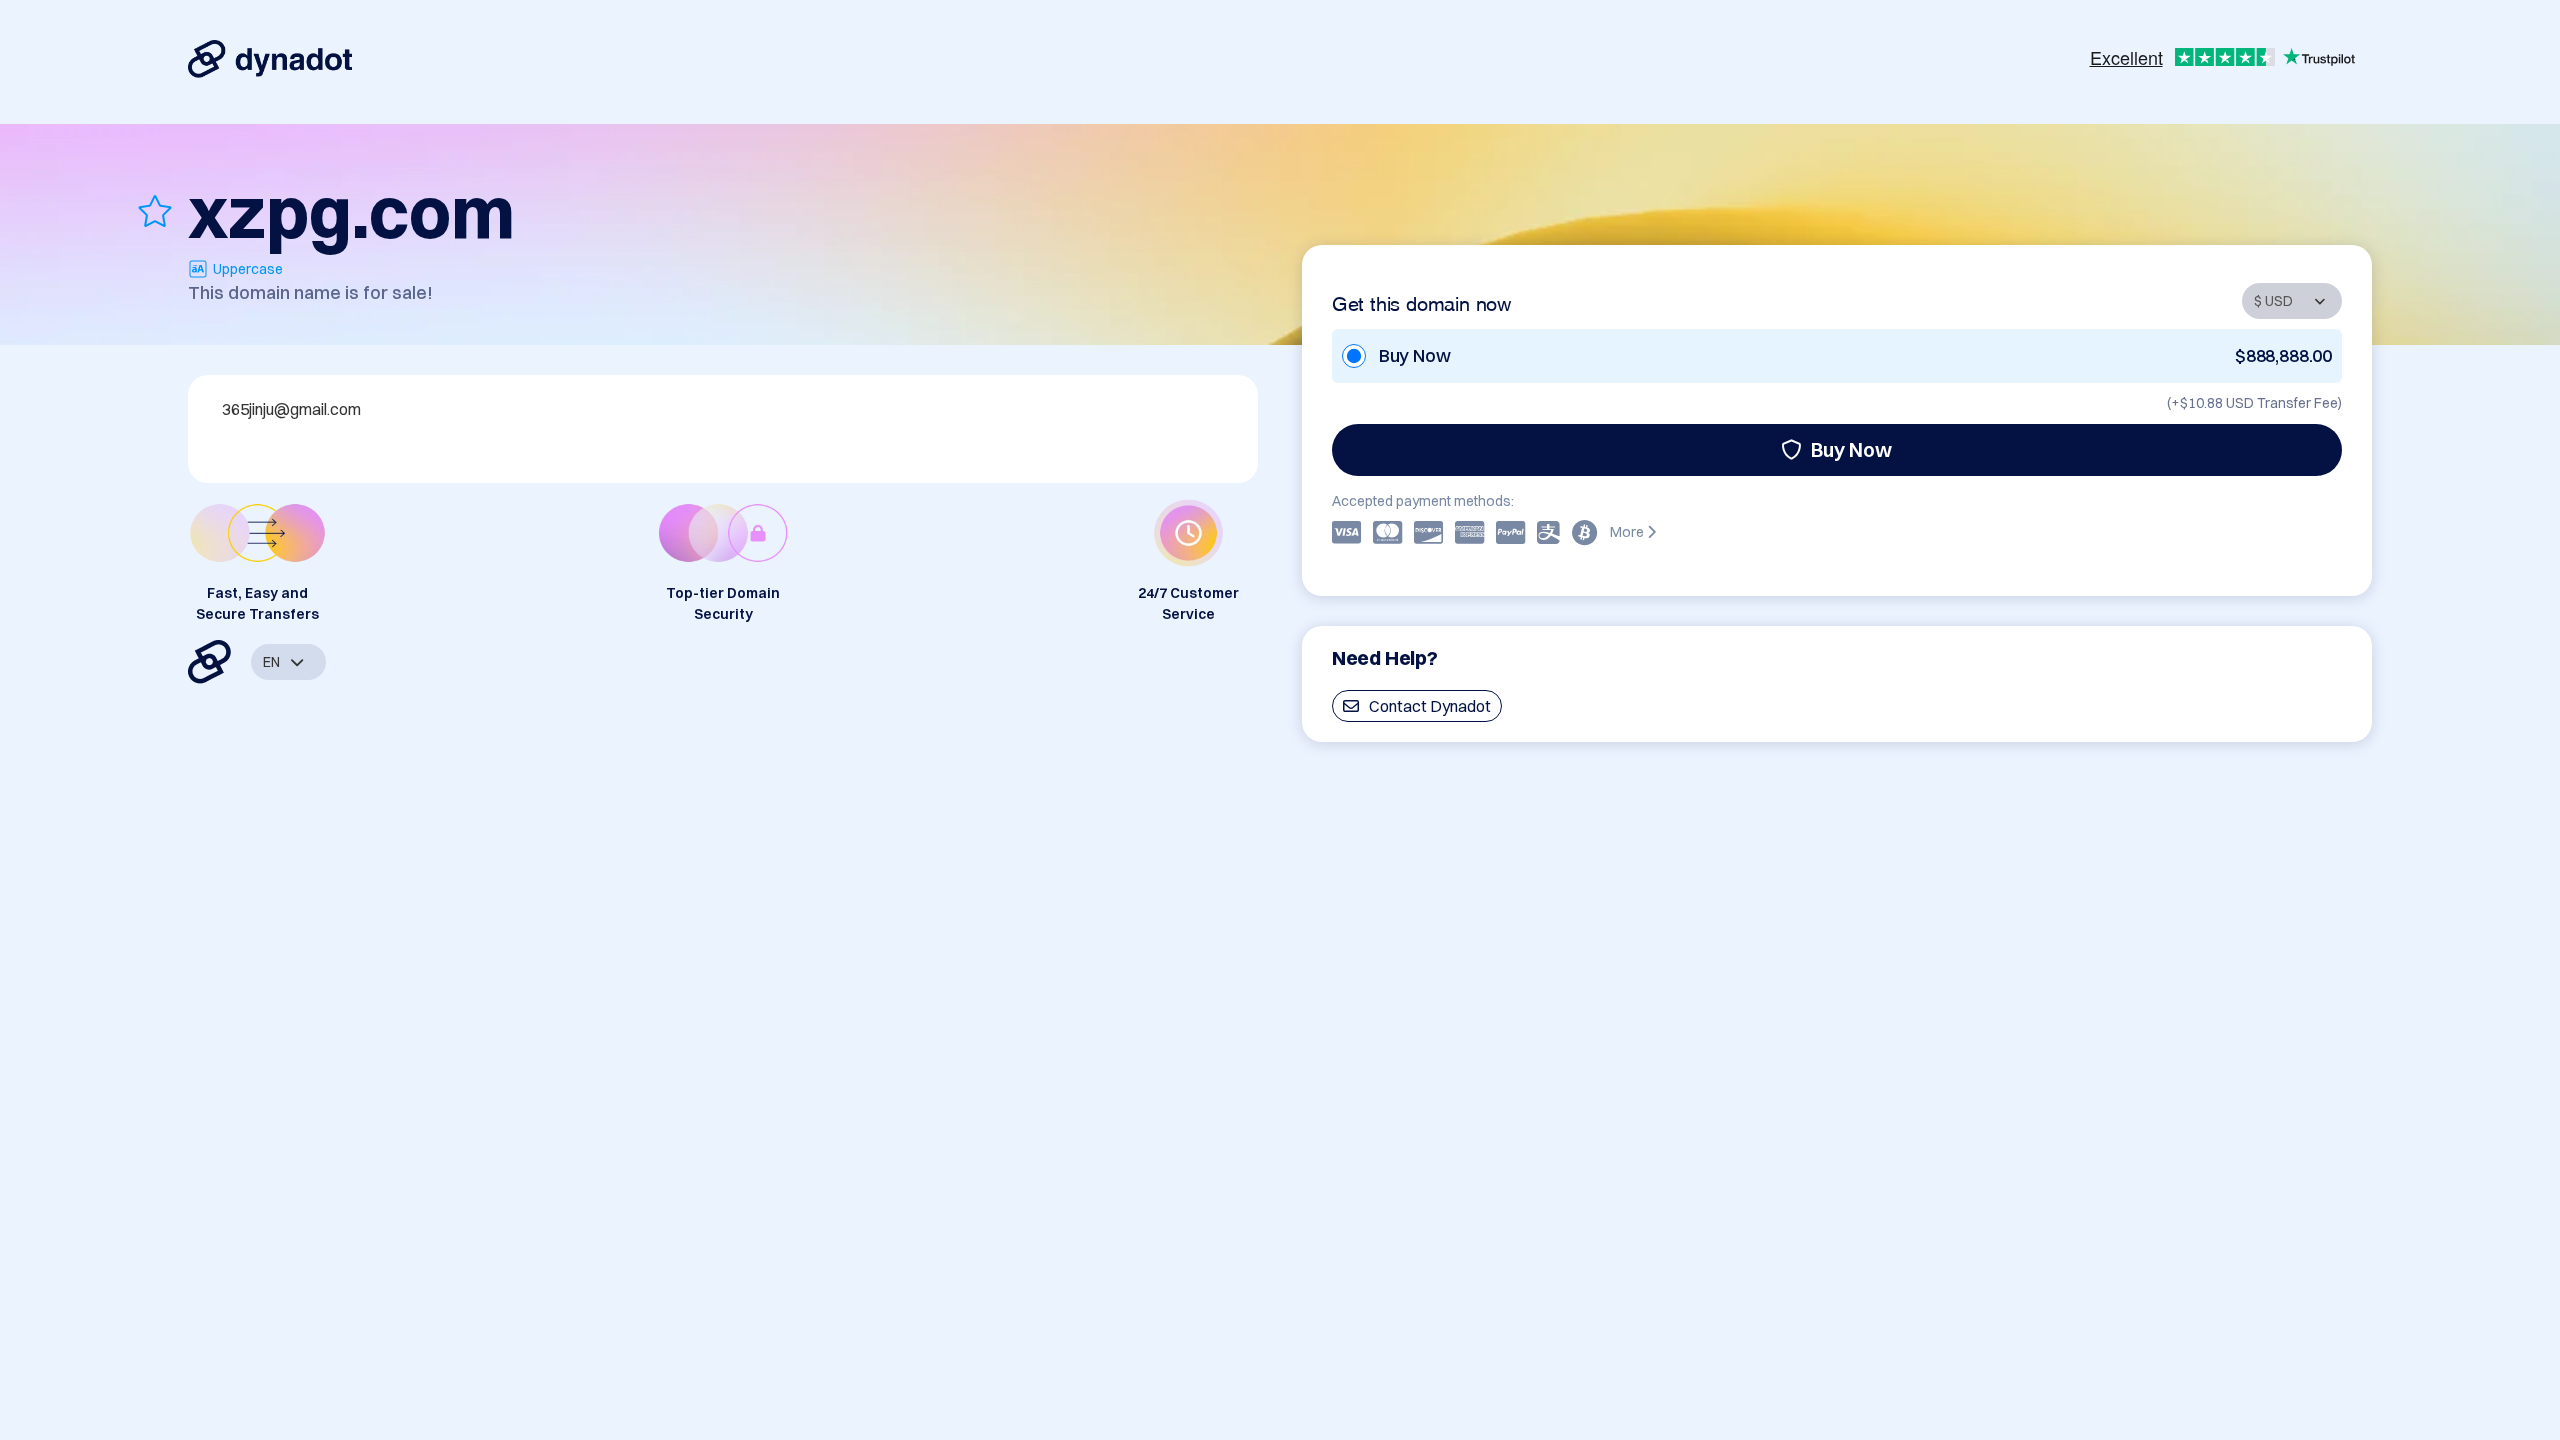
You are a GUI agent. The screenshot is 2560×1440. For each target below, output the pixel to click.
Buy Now (1851, 449)
